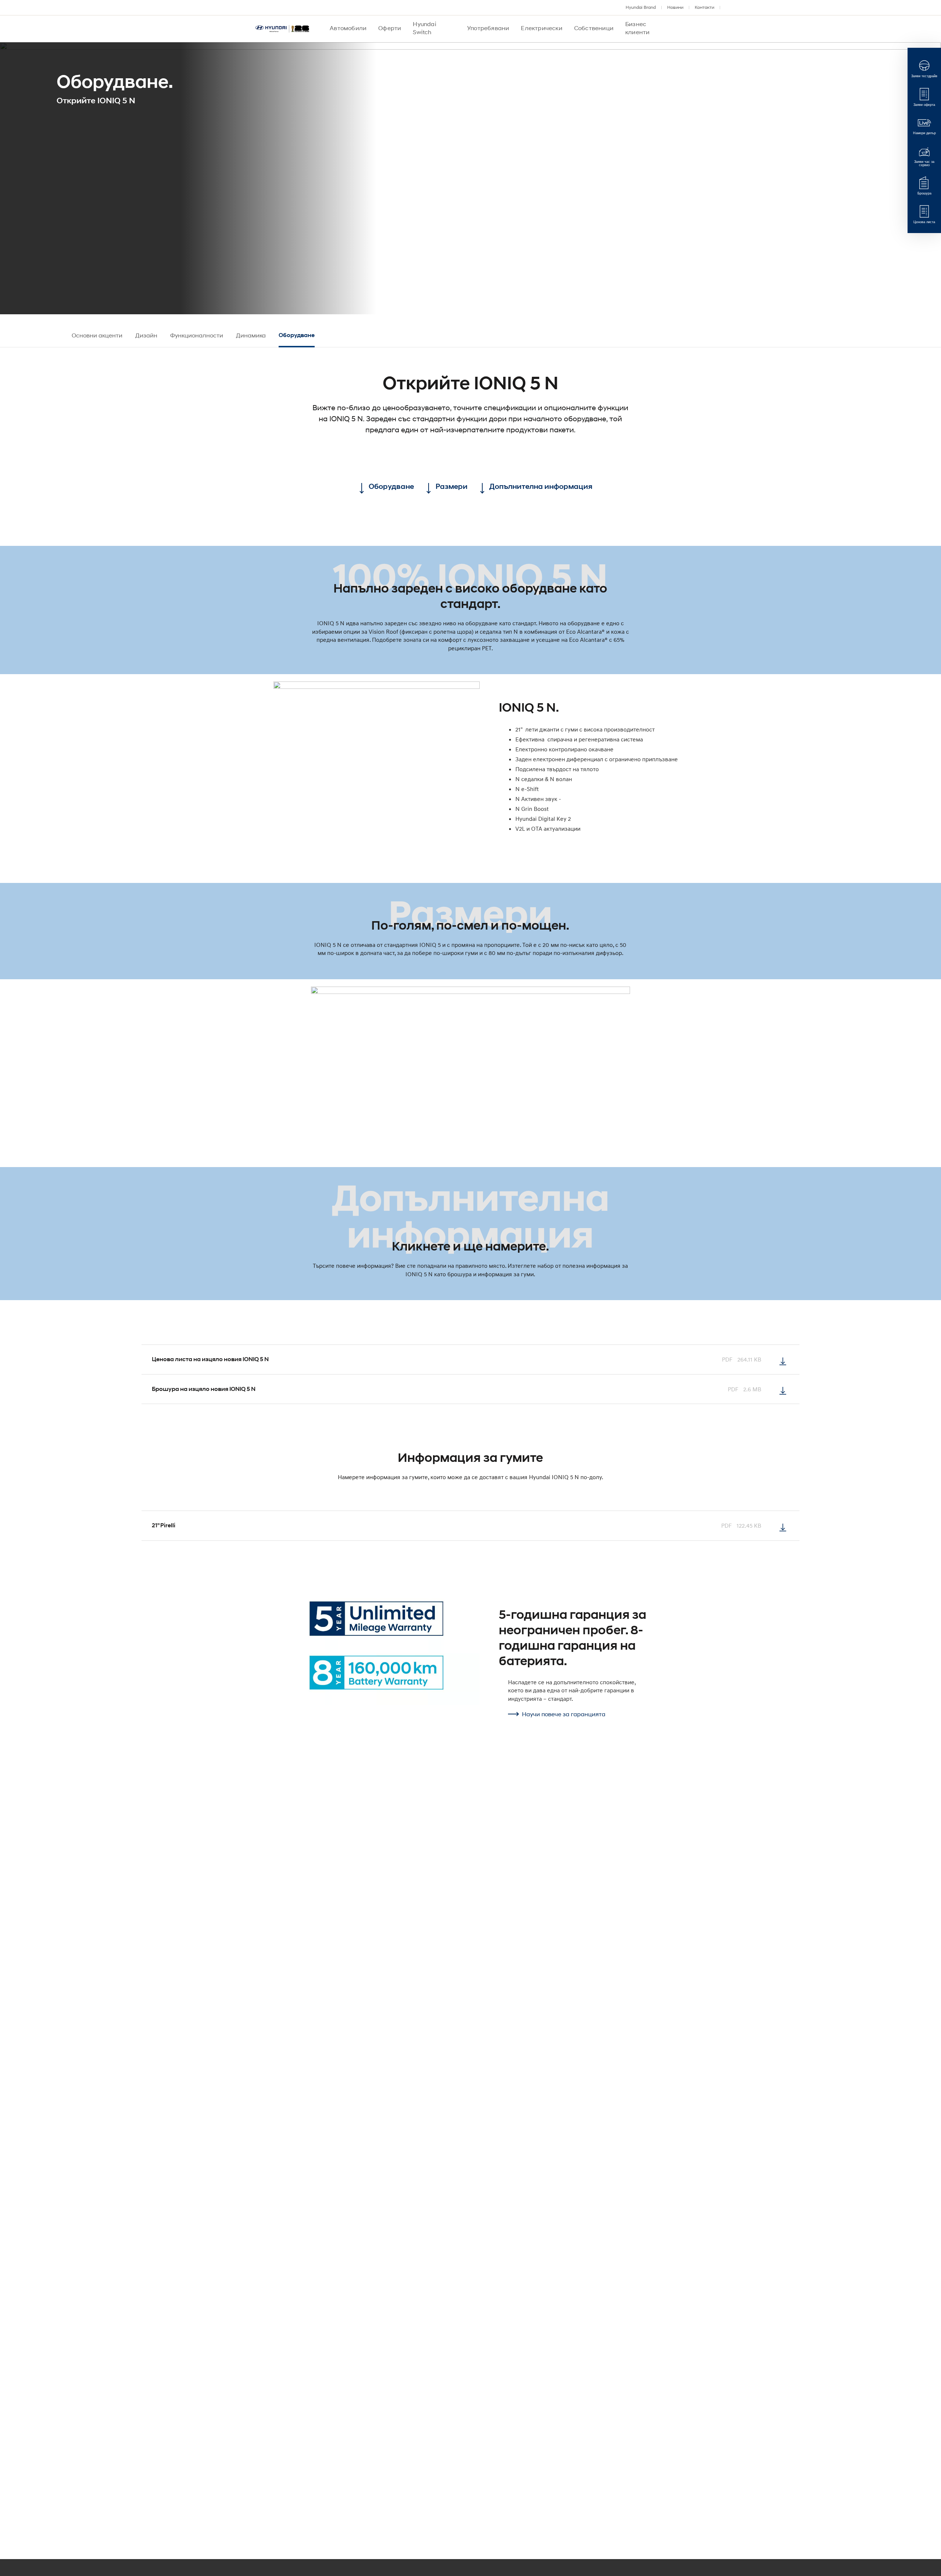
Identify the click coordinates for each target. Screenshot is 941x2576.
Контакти (704, 7)
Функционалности (197, 335)
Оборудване (297, 335)
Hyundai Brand (641, 7)
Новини (675, 7)
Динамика (251, 335)
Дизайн (146, 335)
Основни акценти (97, 335)
